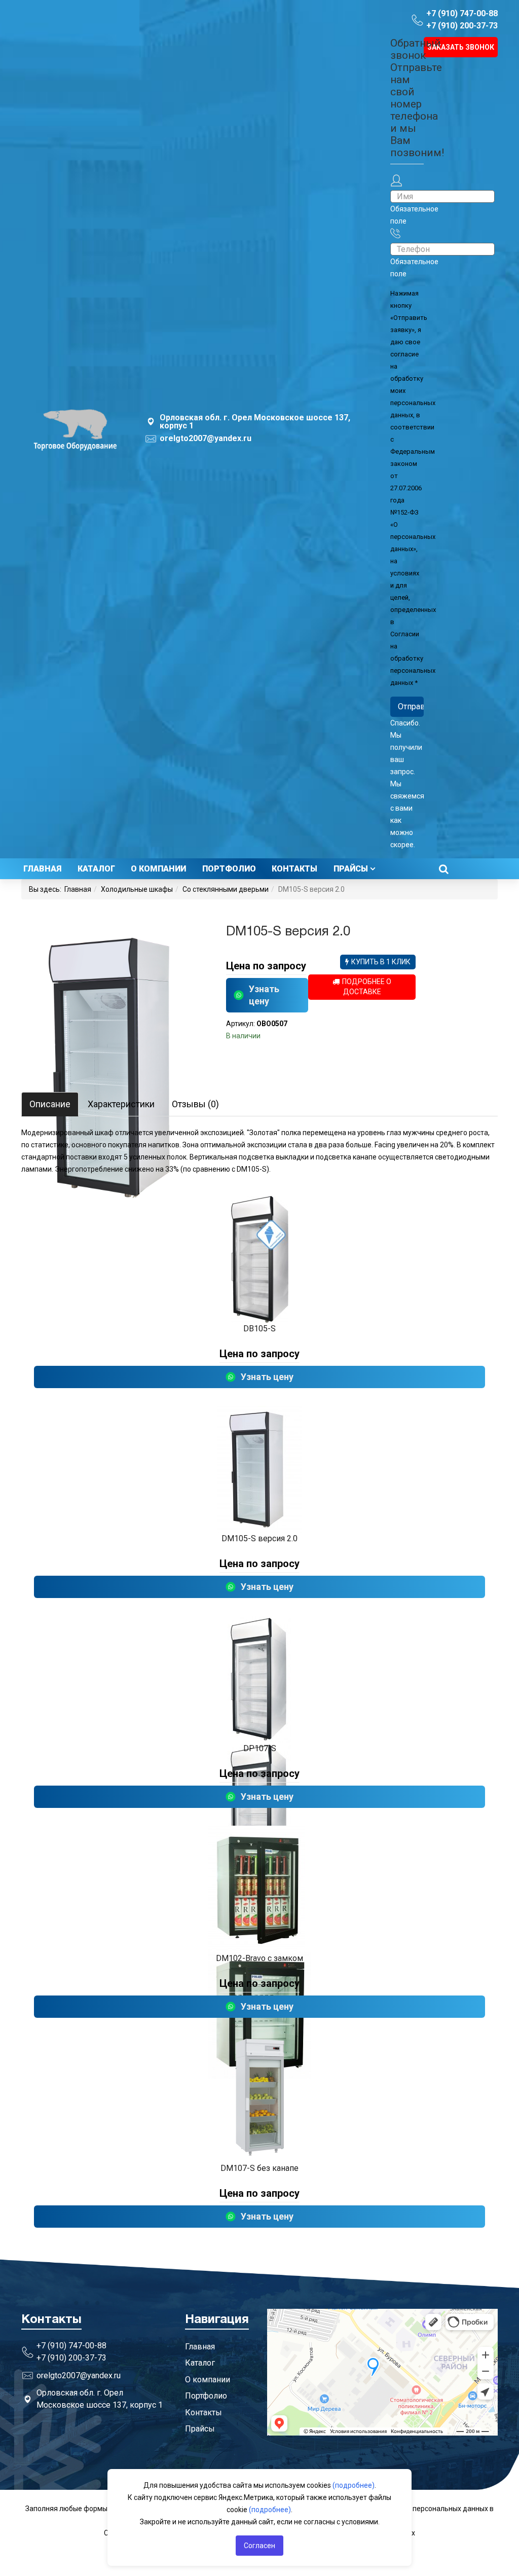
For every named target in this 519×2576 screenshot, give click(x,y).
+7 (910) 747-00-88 (462, 13)
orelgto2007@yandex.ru (206, 439)
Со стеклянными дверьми (226, 889)
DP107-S (260, 1748)
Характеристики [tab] (121, 1104)
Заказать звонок (461, 47)
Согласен (259, 2546)
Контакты (294, 869)
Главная (42, 869)
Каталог (96, 869)
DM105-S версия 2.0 (259, 1538)
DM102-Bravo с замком (259, 1958)
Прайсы (351, 869)
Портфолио (229, 869)
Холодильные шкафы (137, 889)
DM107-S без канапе (259, 2168)
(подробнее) (354, 2485)
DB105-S (259, 1329)
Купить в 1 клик (381, 962)
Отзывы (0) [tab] (195, 1104)
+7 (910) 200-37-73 (462, 26)
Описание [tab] (50, 1104)
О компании (158, 869)
